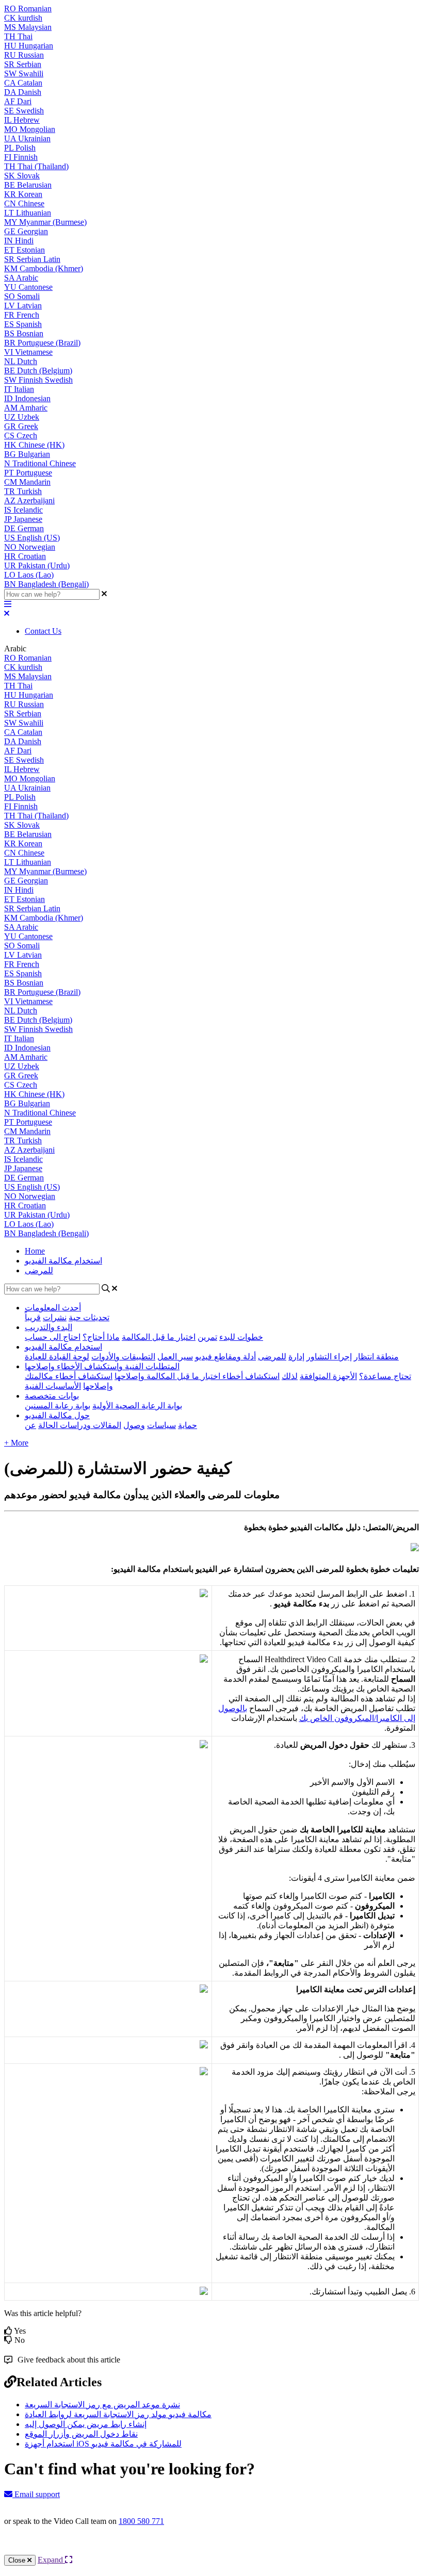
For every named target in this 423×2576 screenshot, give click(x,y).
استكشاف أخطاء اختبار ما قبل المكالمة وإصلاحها (197, 1376)
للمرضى (39, 1270)
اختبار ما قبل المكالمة (159, 1337)
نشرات (55, 1317)
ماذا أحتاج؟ (101, 1337)
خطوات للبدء (241, 1337)
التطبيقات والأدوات (123, 1357)
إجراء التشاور (329, 1357)
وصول (134, 1425)
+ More (16, 1443)
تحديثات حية (89, 1317)
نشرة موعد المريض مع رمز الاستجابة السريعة (102, 2405)
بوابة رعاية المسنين (58, 1406)
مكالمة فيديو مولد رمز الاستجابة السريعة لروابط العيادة (118, 2414)
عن (30, 1425)
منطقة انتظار (376, 1357)
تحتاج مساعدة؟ (385, 1376)
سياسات (161, 1425)
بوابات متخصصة (52, 1396)
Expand (51, 2560)
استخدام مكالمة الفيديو (63, 1261)
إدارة (296, 1357)
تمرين (207, 1337)
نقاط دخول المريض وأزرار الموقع (81, 2434)
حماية (188, 1425)
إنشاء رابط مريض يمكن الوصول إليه (86, 2424)
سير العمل (175, 1357)
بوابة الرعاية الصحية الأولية (137, 1406)
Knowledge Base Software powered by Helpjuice (212, 2549)
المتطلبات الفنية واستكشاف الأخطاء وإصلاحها (102, 1366)
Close (18, 2560)
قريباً (33, 1317)
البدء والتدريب (48, 1327)
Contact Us (43, 631)
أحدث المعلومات (53, 1308)
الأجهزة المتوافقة (328, 1376)
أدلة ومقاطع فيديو (225, 1357)
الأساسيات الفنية (53, 1386)
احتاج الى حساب (53, 1337)
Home (35, 1251)
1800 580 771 (141, 2521)
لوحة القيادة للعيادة (57, 1357)
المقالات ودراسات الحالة (80, 1425)
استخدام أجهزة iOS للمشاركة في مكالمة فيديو (103, 2444)
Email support (36, 2494)
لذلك (290, 1376)
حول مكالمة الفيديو (57, 1415)
